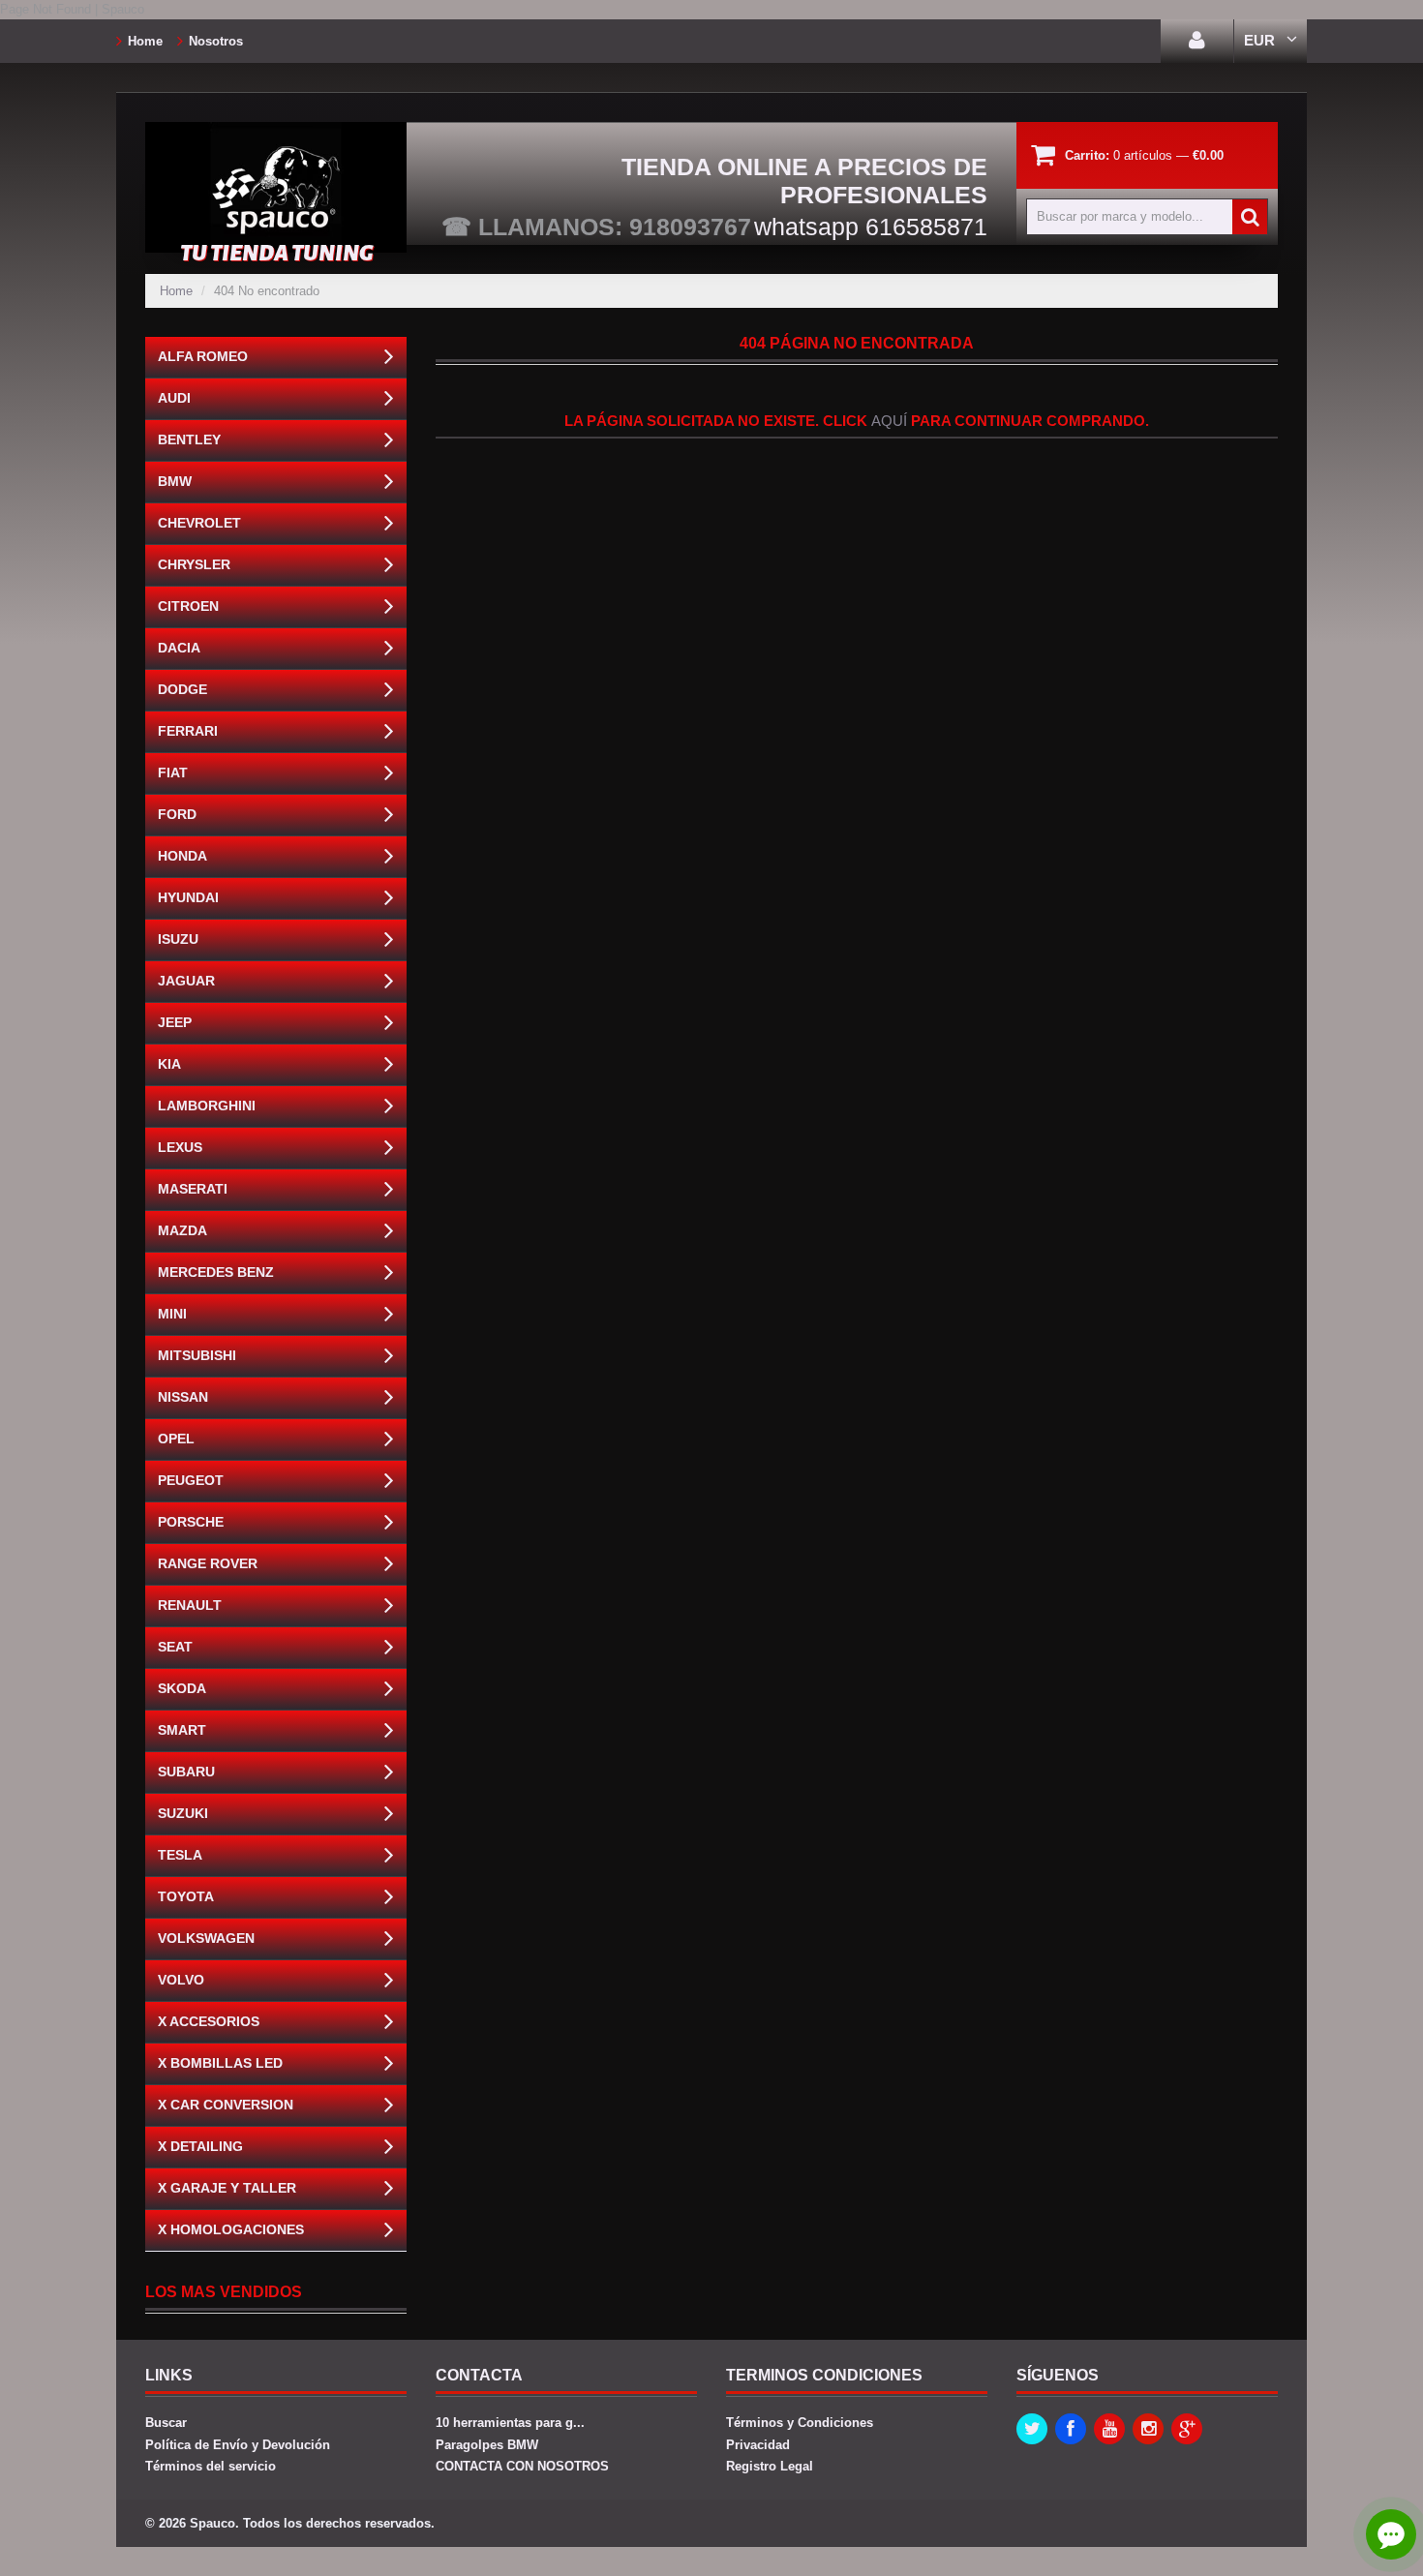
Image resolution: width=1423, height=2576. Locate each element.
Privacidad (758, 2445)
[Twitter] (1032, 2429)
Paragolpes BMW (487, 2445)
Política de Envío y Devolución (238, 2445)
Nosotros (216, 41)
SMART (182, 1730)
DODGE (182, 689)
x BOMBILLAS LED (220, 2063)
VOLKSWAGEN (206, 1938)
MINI (172, 1314)
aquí (889, 421)
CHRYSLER (194, 564)
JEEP (175, 1022)
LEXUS (180, 1147)
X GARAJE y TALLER (227, 2188)
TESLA (180, 1855)
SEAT (175, 1647)
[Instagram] (1148, 2429)
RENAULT (190, 1605)
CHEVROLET (199, 523)
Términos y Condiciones (800, 2423)
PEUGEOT (191, 1480)
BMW (175, 481)
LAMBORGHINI (207, 1106)
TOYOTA (186, 1896)
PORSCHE (191, 1522)
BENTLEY (189, 439)
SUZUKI (183, 1813)
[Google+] (1187, 2429)
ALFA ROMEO (203, 356)
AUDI (174, 398)
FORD (177, 814)
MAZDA (182, 1230)
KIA (169, 1064)
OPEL (176, 1439)
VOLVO (181, 1980)
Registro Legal (770, 2466)
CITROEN (188, 606)
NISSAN (183, 1397)
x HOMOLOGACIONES (231, 2229)
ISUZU (178, 939)
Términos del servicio (211, 2466)
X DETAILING (200, 2146)
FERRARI (188, 731)
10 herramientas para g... (510, 2423)
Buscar (166, 2423)
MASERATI (193, 1189)
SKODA (182, 1688)
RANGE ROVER (208, 1563)
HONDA (182, 856)
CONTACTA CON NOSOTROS (522, 2466)
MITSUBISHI (197, 1355)
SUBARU (186, 1772)
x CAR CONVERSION (226, 2105)
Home (145, 41)
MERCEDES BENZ (216, 1272)
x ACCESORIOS (209, 2021)
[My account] (1197, 41)
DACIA (179, 648)
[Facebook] (1071, 2429)
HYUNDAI (188, 897)
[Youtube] (1109, 2429)
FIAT (173, 773)
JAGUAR (186, 981)
